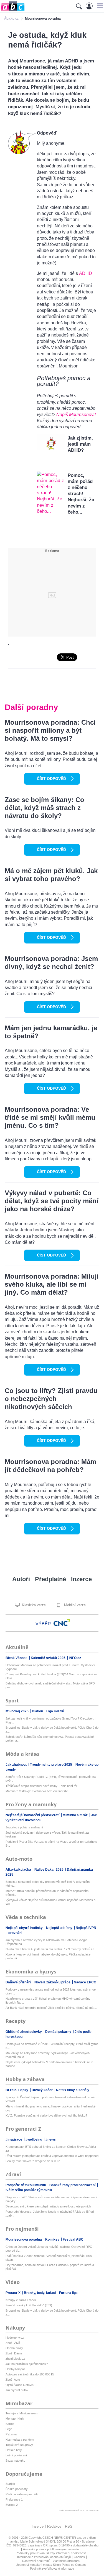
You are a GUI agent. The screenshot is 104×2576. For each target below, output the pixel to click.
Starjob (10, 2484)
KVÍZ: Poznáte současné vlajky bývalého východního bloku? (46, 2115)
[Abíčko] (12, 11)
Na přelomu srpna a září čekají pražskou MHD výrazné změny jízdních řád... (48, 2001)
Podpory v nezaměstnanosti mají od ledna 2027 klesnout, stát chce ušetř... (51, 1991)
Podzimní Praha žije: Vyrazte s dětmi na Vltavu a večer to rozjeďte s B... (51, 1844)
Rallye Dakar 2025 (49, 1870)
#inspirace (14, 2139)
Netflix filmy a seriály (73, 2090)
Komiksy (53, 2239)
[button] (99, 6)
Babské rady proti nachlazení (73, 2185)
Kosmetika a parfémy (20, 2440)
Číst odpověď (51, 779)
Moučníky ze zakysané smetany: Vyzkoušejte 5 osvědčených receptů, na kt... (48, 2055)
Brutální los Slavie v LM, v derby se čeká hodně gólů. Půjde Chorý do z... (52, 1729)
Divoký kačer (43, 2090)
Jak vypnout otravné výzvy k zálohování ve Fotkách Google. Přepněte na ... (47, 1942)
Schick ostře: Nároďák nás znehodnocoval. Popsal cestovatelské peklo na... (50, 1739)
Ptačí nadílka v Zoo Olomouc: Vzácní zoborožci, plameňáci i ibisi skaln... (49, 2258)
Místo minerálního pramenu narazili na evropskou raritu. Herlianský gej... (51, 2108)
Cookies (79, 2557)
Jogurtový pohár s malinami (24, 1827)
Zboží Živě (13, 2343)
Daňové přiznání (19, 1982)
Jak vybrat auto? (17, 2390)
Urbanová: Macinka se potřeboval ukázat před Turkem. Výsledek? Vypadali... (50, 1667)
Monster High (15, 2419)
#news (51, 2139)
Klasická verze (33, 1605)
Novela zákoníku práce (53, 1982)
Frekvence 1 (14, 2499)
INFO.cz (75, 1658)
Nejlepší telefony (60, 1928)
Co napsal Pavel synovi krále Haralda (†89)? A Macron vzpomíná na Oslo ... (51, 1676)
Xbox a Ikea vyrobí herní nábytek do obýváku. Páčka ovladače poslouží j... (48, 1956)
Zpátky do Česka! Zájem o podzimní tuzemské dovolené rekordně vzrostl (50, 2099)
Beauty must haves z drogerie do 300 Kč (33, 2161)
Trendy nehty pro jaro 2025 (51, 1765)
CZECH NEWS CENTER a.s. (63, 2538)
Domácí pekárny (59, 2032)
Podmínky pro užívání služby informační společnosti (51, 2553)
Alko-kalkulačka (19, 1870)
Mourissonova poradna (24, 2239)
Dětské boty (14, 2450)
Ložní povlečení (16, 2455)
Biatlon (38, 1711)
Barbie (10, 2424)
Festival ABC (73, 2239)
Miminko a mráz (76, 1815)
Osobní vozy (14, 2348)
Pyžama (11, 2434)
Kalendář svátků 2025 (49, 1658)
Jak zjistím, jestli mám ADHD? (80, 444)
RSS (69, 2526)
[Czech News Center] (62, 1623)
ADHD (86, 273)
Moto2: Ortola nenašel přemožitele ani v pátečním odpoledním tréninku (47, 1893)
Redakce (54, 2526)
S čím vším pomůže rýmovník (29, 2190)
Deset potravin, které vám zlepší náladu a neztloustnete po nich (48, 2206)
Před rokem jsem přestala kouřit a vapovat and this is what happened (52, 2156)
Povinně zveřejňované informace (52, 2569)
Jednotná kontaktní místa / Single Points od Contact (51, 2565)
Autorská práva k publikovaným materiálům (52, 2549)
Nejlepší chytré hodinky (25, 1928)
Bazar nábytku (15, 2461)
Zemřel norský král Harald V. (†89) (29, 2305)
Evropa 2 (12, 2505)
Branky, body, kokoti (40, 2293)
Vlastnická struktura (66, 2561)
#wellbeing (34, 2139)
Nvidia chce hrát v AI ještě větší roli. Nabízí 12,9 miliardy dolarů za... (51, 1949)
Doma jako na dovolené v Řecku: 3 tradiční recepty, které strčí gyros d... (52, 2046)
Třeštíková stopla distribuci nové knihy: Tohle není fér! (42, 1786)
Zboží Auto (13, 2380)
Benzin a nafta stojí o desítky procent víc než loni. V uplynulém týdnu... (48, 1884)
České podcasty (17, 2489)
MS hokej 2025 (17, 1711)
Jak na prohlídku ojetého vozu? (27, 2364)
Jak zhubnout (17, 1765)
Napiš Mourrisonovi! (76, 415)
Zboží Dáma (14, 2353)
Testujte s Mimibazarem (21, 2413)
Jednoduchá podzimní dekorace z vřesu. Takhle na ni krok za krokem (47, 1834)
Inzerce (81, 1579)
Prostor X (13, 2293)
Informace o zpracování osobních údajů (44, 2557)
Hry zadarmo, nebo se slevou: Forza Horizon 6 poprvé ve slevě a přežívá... (50, 2267)
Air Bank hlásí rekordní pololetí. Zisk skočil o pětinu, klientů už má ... (51, 2008)
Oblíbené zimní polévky (24, 2032)
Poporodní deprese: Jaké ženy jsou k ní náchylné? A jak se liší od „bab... (50, 2214)
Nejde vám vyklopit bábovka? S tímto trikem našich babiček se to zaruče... (49, 2064)
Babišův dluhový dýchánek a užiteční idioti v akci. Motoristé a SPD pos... (50, 1685)
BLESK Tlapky (17, 2090)
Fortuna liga (68, 2293)
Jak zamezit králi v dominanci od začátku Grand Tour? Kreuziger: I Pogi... (50, 1720)
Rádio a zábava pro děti (21, 2494)
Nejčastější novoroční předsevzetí (33, 1815)
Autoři (21, 1579)
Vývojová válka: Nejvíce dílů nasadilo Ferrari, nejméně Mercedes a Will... (50, 1902)
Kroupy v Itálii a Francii (21, 2300)
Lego (9, 2429)
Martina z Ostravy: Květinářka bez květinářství (37, 1791)
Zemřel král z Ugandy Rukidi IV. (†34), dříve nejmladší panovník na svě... (51, 1779)
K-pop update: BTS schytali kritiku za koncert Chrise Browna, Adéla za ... (51, 2149)
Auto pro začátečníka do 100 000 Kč (30, 2374)
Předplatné (50, 1579)
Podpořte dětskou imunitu (26, 2185)
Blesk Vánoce (17, 1658)
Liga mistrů (55, 1711)
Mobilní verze (74, 1605)
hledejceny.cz (15, 2338)
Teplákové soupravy (19, 2445)
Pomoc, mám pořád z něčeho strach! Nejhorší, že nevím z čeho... (81, 494)
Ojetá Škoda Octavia (20, 2385)
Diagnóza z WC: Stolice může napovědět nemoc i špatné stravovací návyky (51, 2199)
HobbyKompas (16, 2369)
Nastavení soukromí (36, 2561)
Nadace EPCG (85, 1982)
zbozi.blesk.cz (15, 2359)
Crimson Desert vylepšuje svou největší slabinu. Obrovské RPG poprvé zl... (49, 2249)
